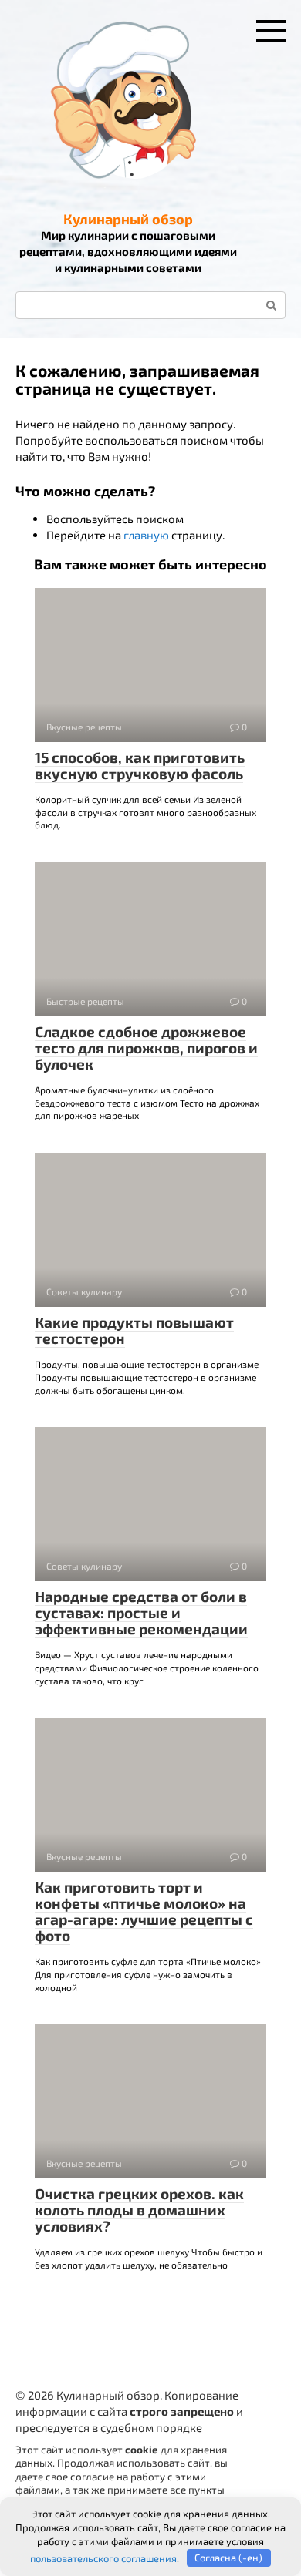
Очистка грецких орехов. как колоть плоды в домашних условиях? (139, 2210)
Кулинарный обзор (128, 219)
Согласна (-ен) (228, 2558)
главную (146, 535)
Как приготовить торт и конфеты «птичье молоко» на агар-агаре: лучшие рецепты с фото (144, 1911)
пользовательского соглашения (103, 2558)
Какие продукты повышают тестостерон (134, 1330)
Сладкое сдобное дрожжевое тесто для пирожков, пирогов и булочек (146, 1048)
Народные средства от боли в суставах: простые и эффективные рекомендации (141, 1612)
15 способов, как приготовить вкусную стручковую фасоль (140, 765)
